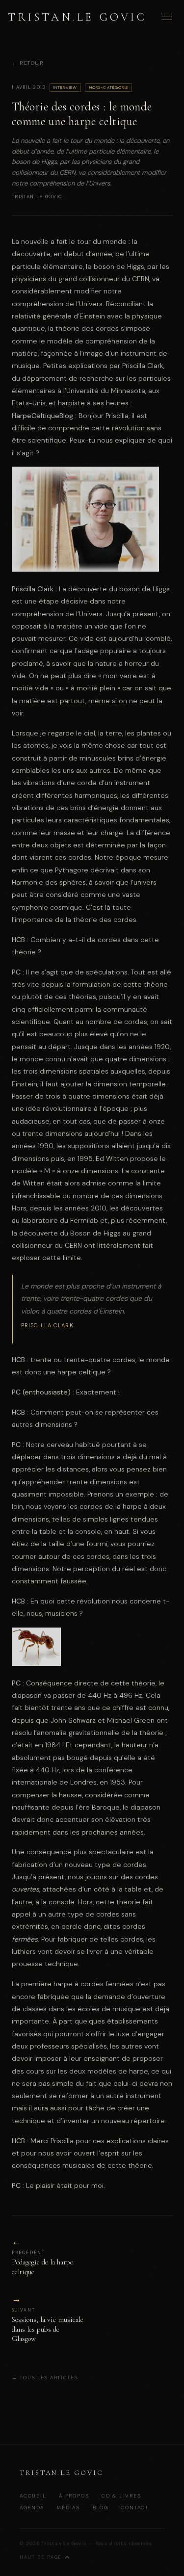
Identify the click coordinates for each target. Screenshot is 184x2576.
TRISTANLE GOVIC (78, 17)
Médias (68, 2508)
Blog (101, 2508)
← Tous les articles (45, 2378)
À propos (74, 2496)
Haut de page (41, 2557)
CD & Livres (121, 2496)
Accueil (33, 2496)
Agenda (32, 2508)
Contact (135, 2508)
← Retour (28, 64)
